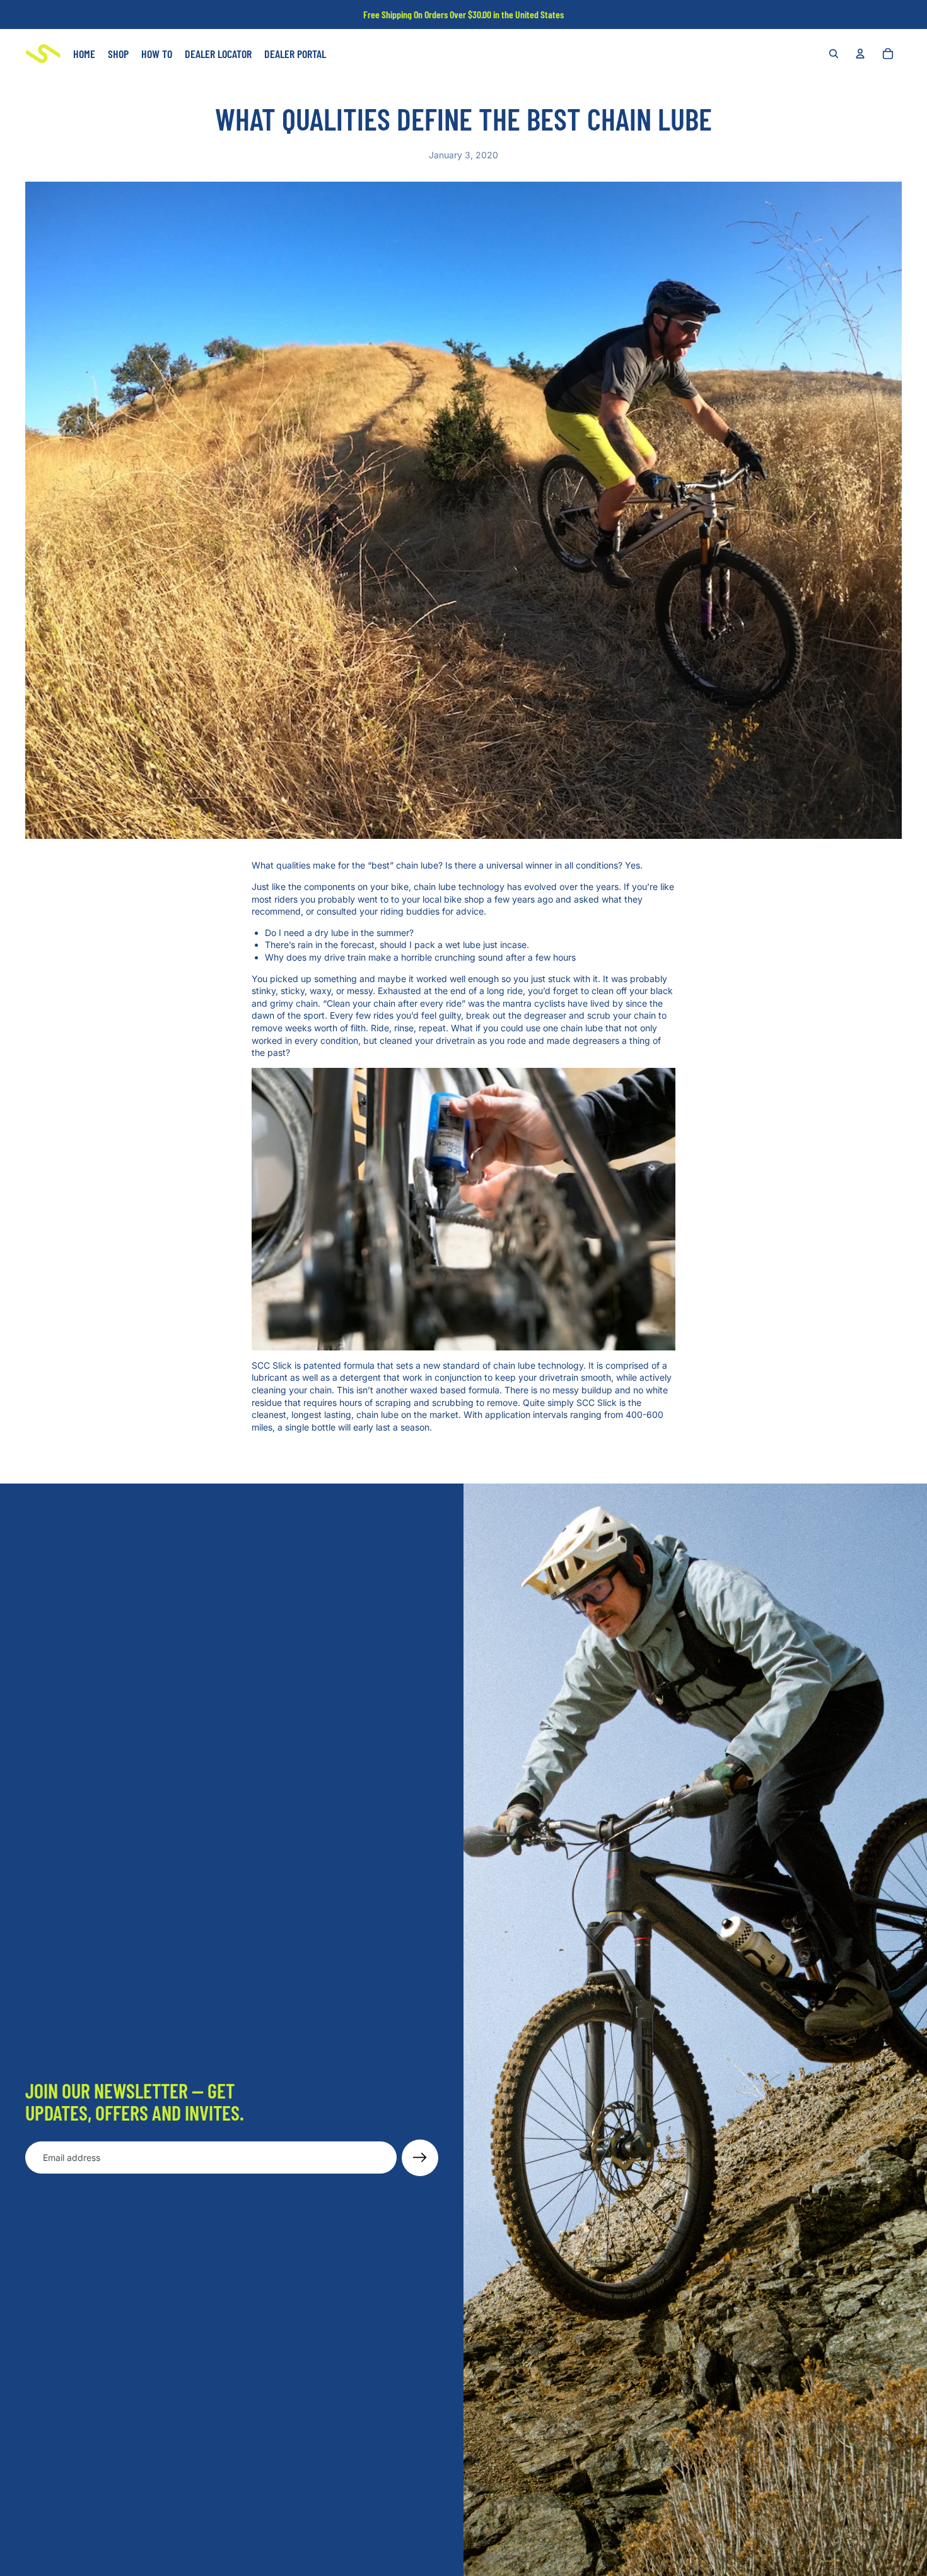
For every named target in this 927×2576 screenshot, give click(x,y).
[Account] (860, 54)
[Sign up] (420, 2158)
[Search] (834, 54)
